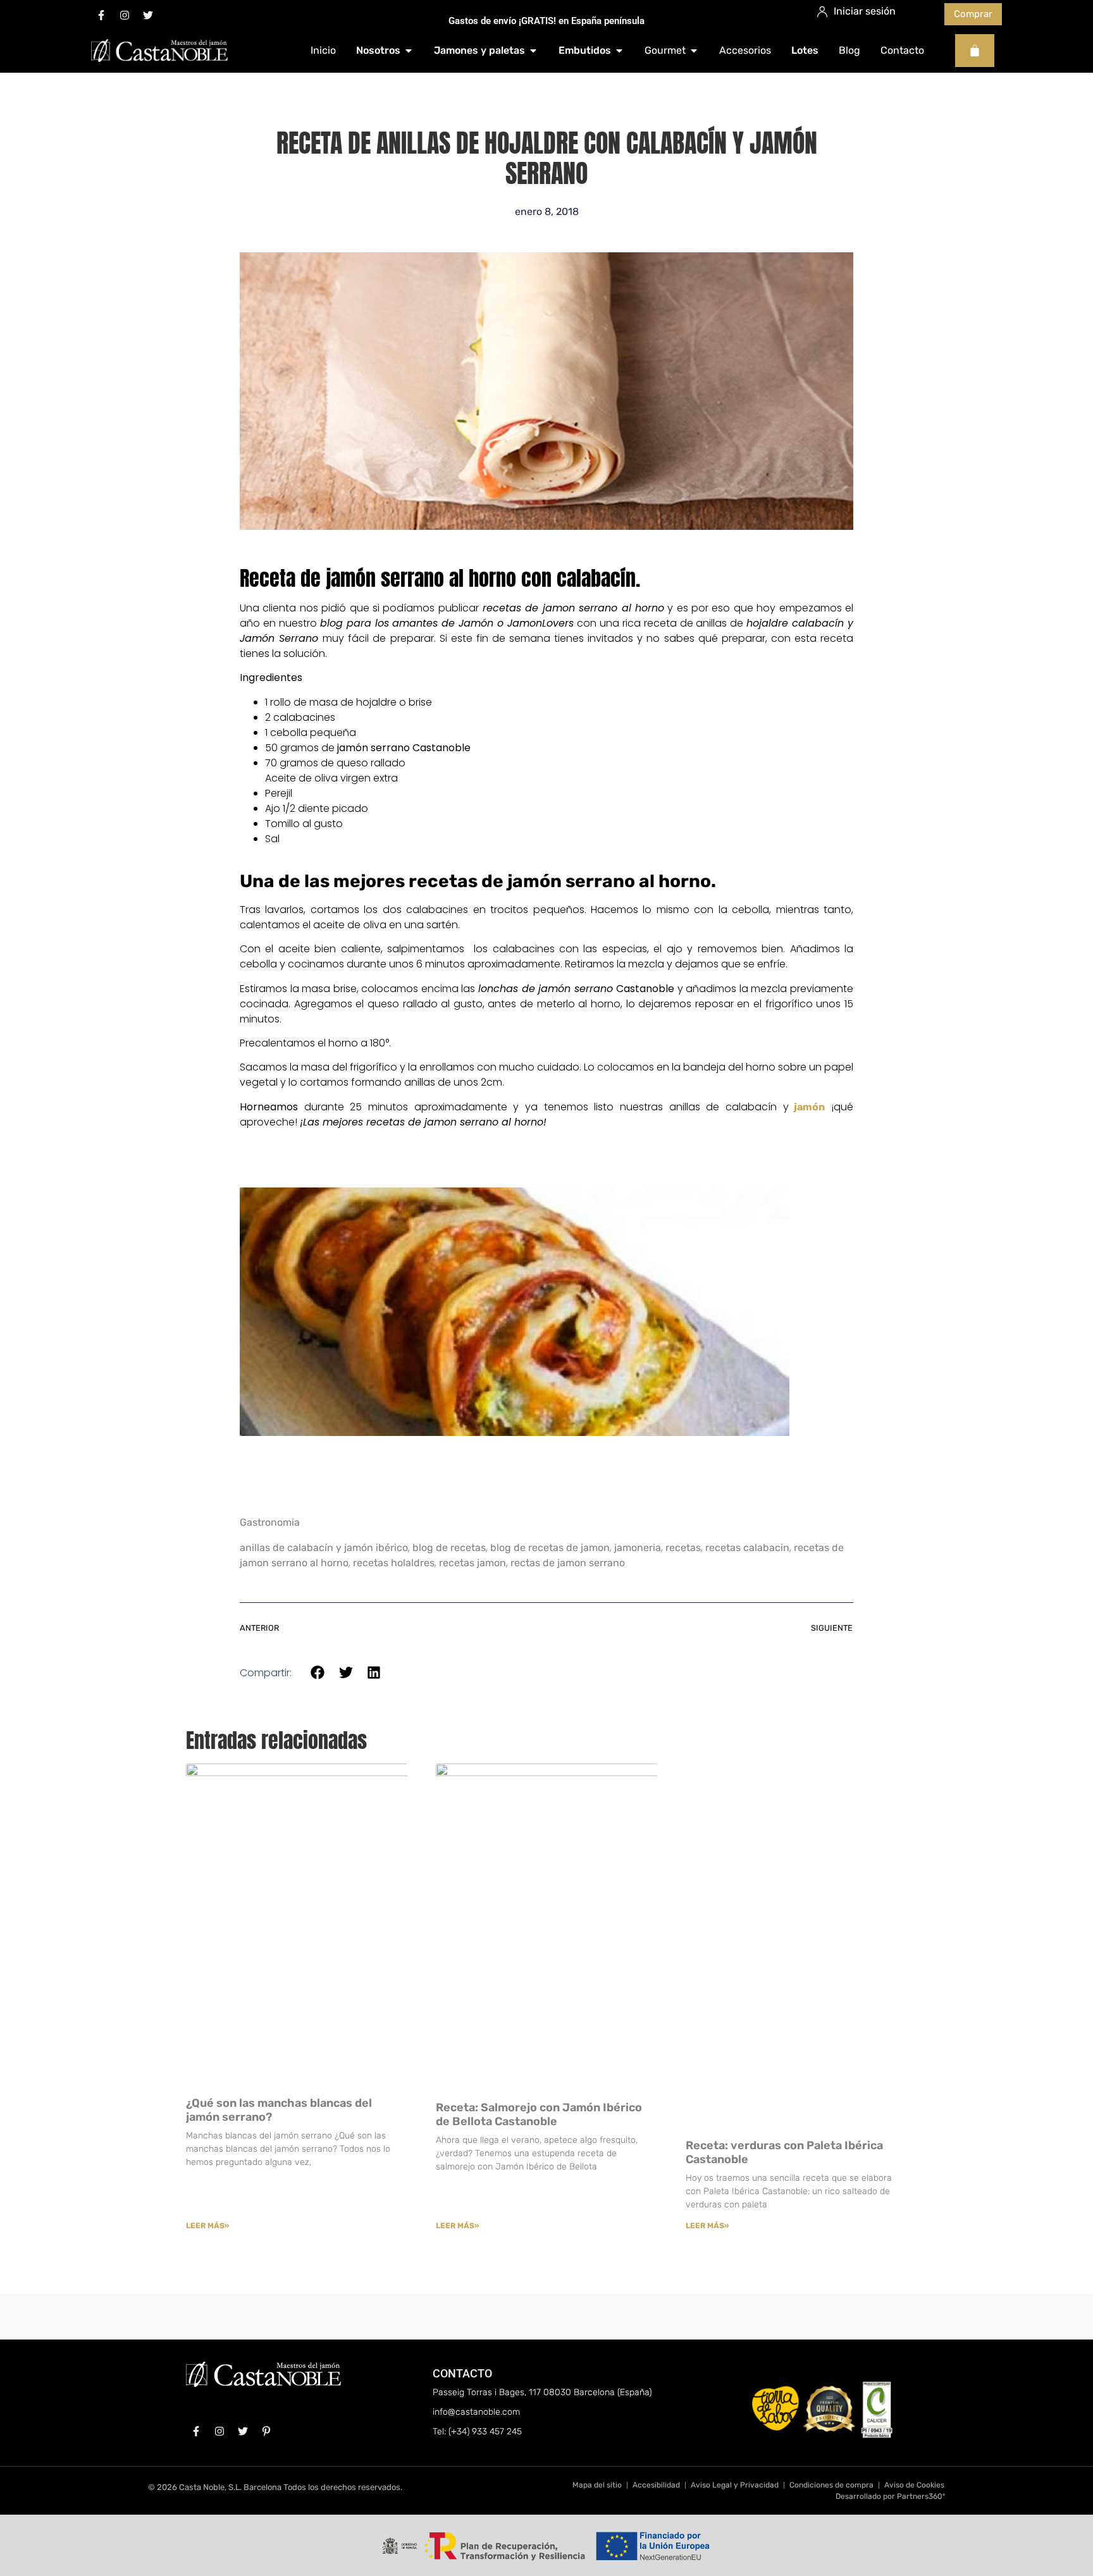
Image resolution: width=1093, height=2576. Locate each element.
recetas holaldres (394, 1563)
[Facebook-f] (101, 15)
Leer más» (207, 2226)
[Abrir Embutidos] (619, 51)
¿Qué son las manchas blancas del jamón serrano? (279, 2110)
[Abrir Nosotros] (409, 51)
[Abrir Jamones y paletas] (533, 51)
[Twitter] (148, 15)
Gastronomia (270, 1522)
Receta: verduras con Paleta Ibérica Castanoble (784, 2152)
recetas (683, 1548)
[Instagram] (125, 15)
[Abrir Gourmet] (694, 51)
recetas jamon (472, 1563)
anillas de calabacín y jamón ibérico (324, 1548)
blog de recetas (449, 1548)
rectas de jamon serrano (568, 1563)
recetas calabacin (747, 1548)
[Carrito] (975, 51)
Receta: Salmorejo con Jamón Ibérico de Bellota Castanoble (539, 2114)
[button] (318, 1673)
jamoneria (638, 1548)
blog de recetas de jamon (550, 1548)
